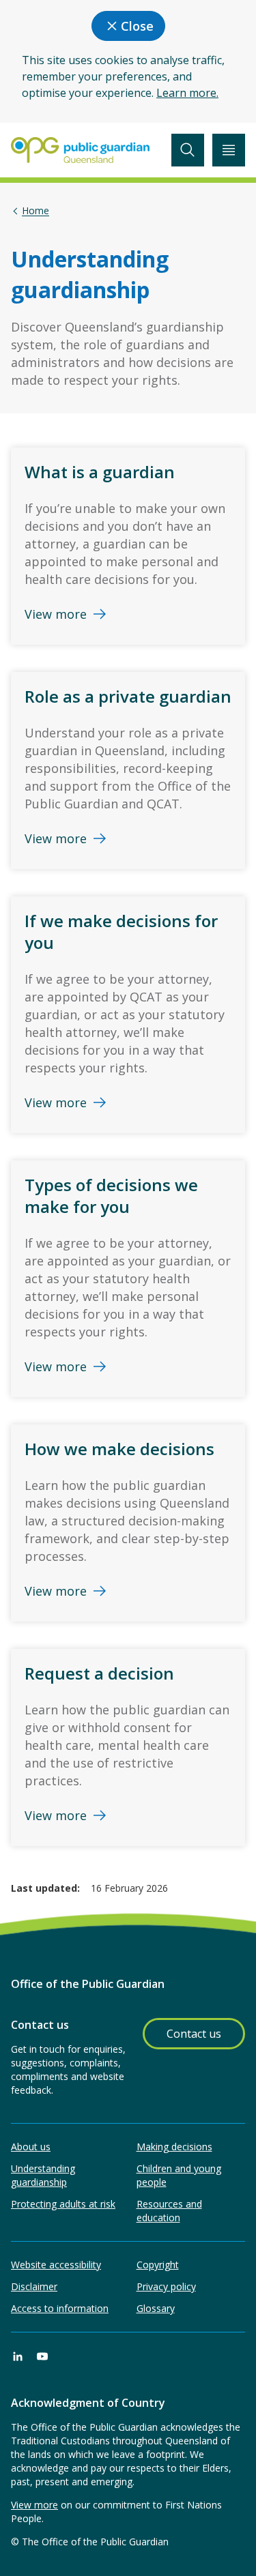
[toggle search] (188, 150)
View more (34, 2505)
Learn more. (187, 93)
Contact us (194, 2034)
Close (137, 26)
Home (35, 211)
